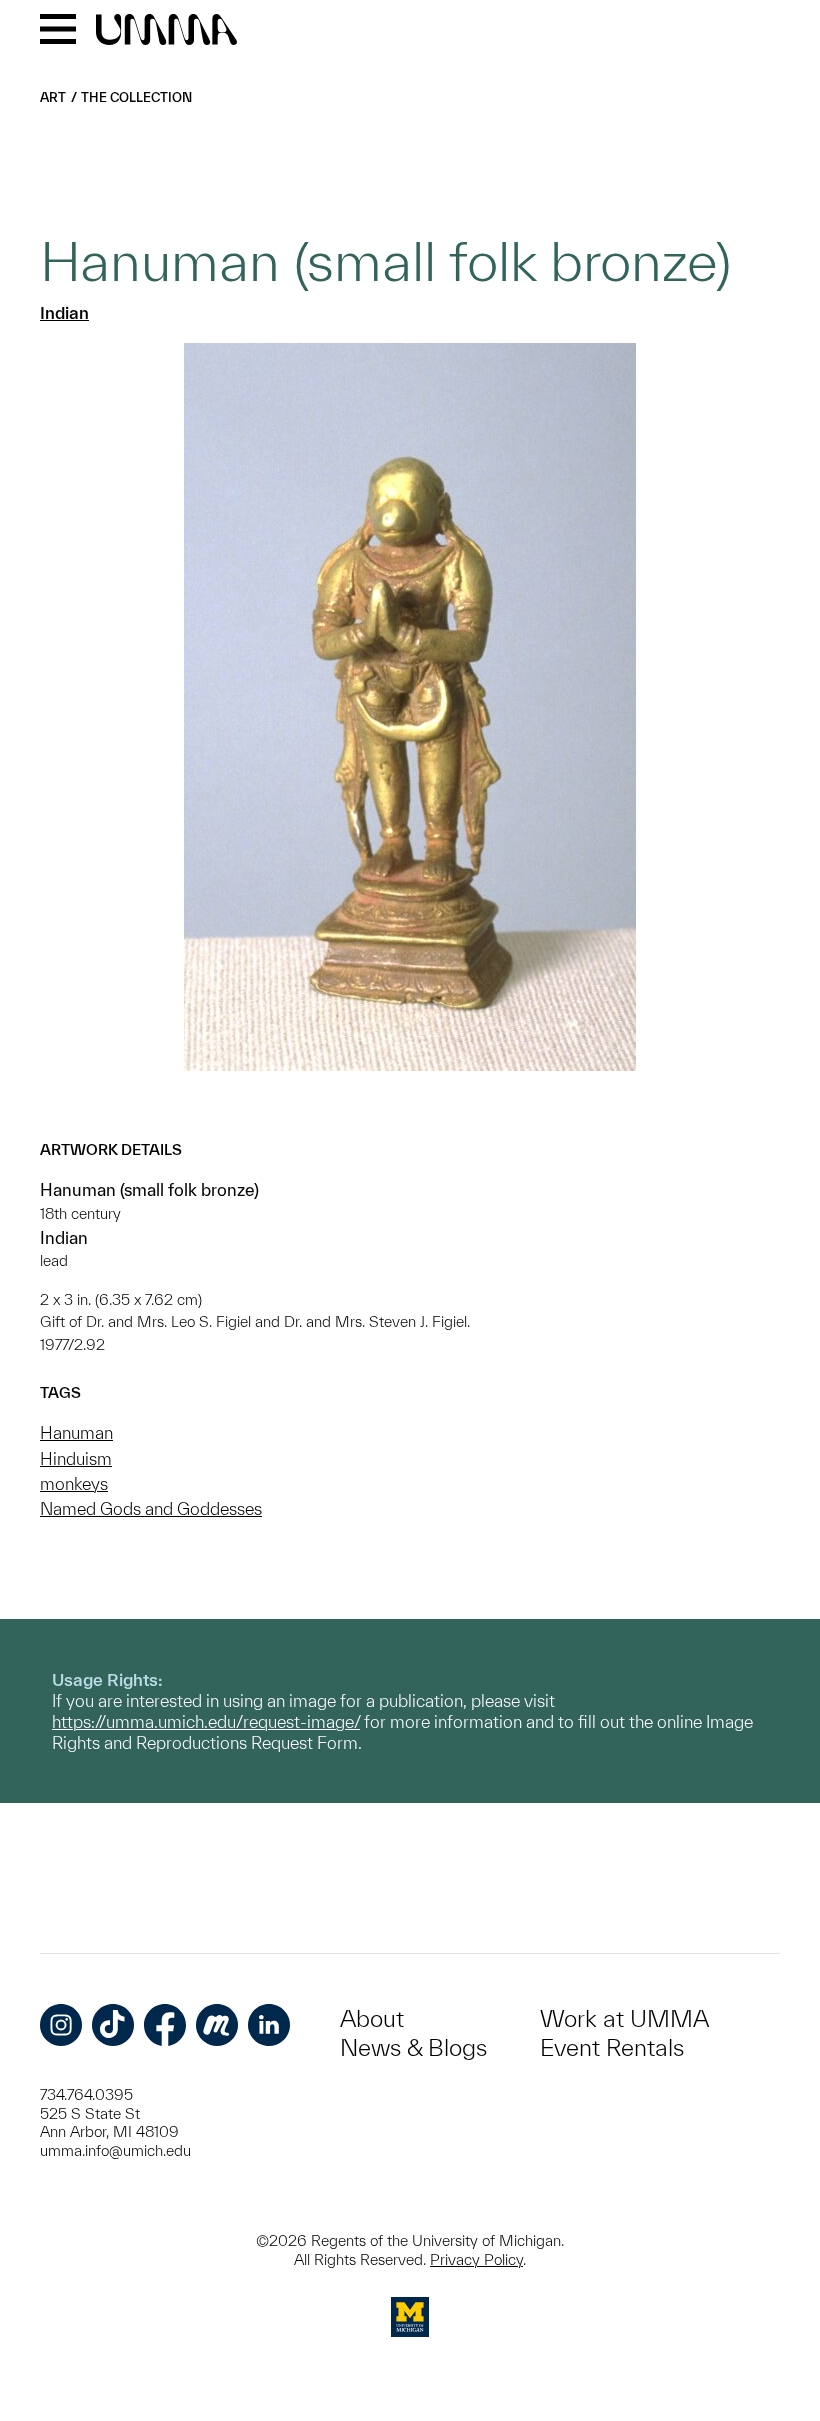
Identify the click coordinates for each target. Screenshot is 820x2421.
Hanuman (76, 1432)
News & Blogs (413, 2047)
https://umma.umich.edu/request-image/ (206, 1721)
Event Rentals (612, 2047)
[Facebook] (165, 2025)
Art (53, 97)
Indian (64, 312)
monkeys (74, 1483)
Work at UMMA (624, 2018)
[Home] (166, 31)
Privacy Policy (476, 2259)
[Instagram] (61, 2025)
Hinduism (76, 1458)
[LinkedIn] (269, 2025)
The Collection (136, 97)
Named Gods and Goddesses (151, 1508)
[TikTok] (113, 2025)
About (372, 2018)
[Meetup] (217, 2025)
